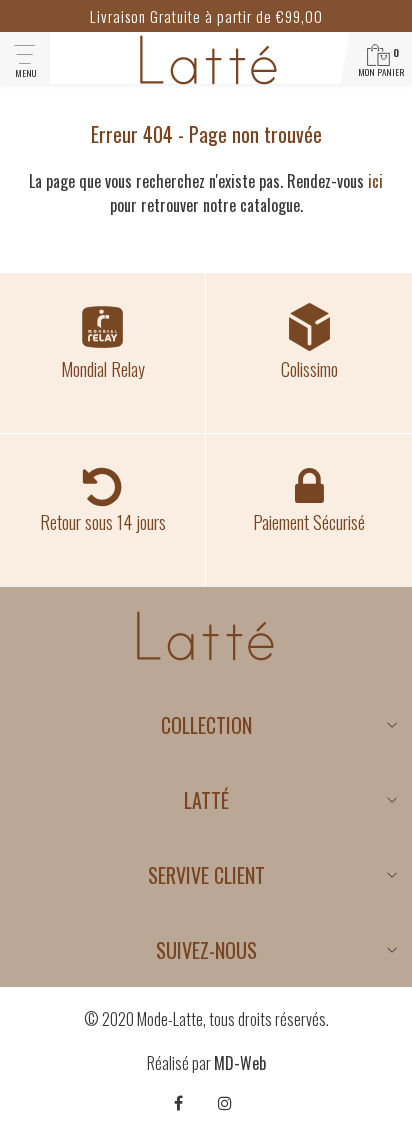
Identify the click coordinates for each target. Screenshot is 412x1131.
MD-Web (240, 1063)
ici (375, 181)
